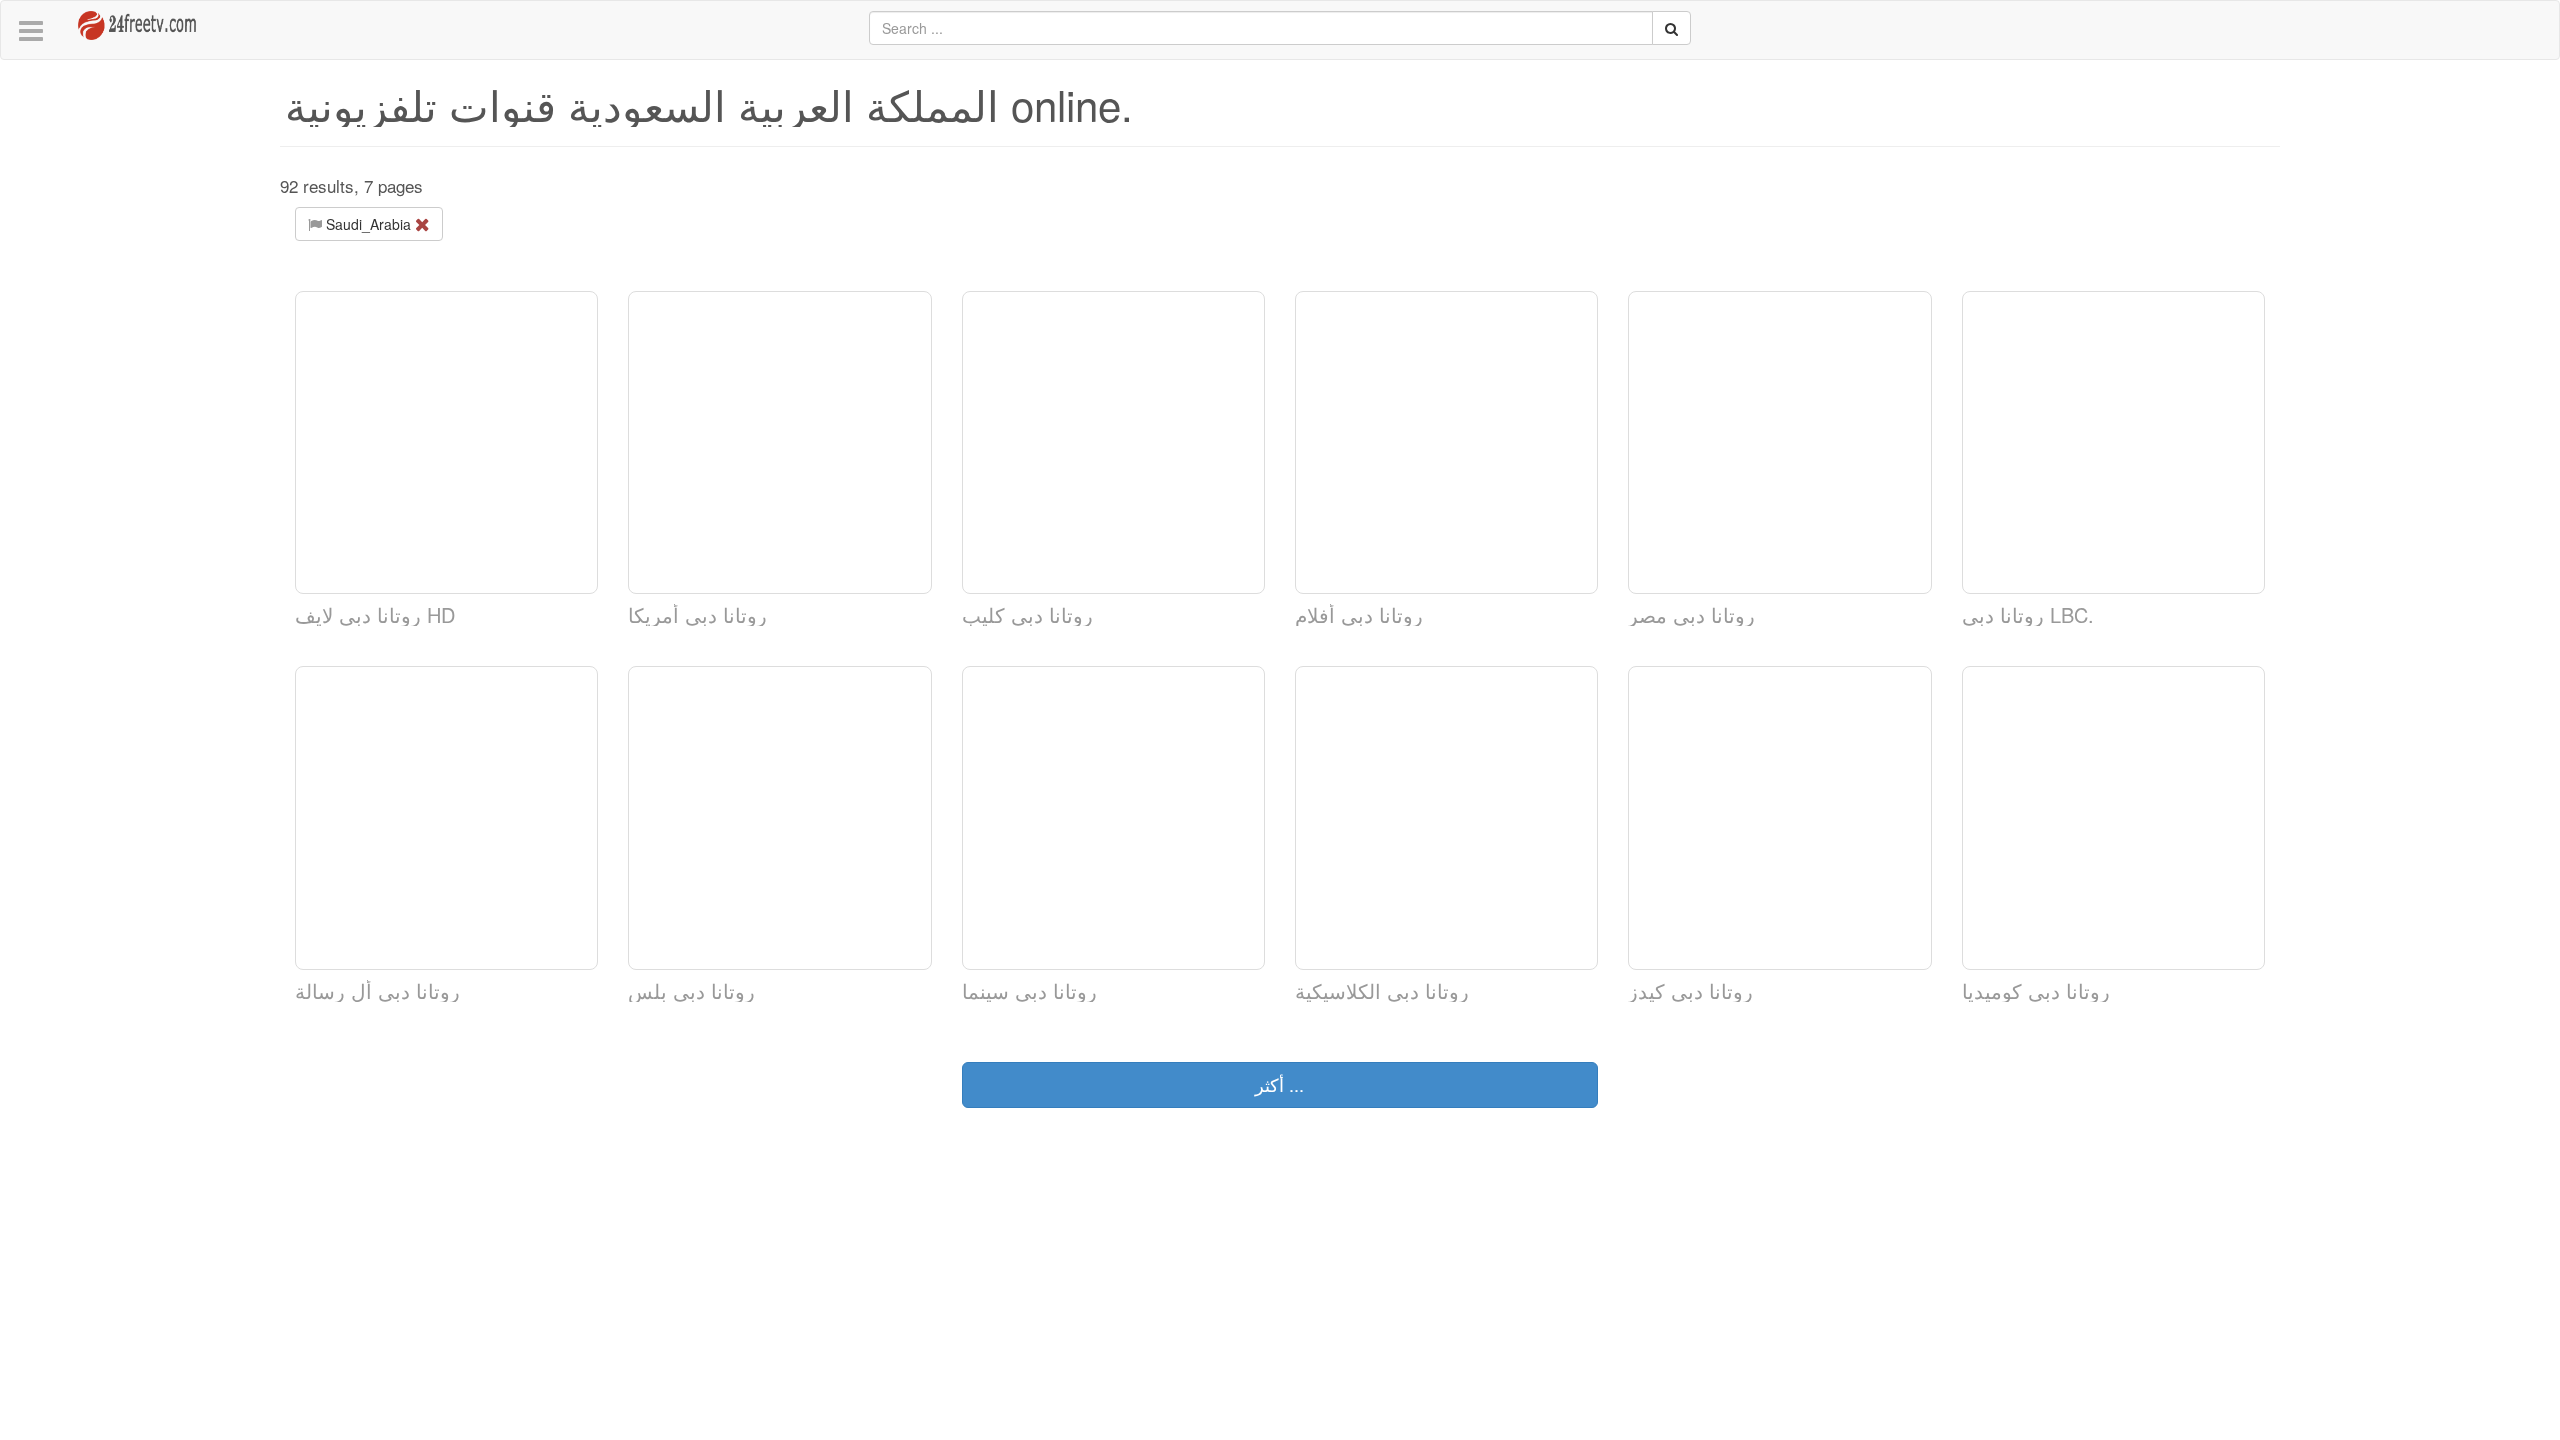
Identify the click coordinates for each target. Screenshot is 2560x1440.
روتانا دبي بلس (691, 990)
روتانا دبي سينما (1029, 990)
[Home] (123, 17)
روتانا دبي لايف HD (375, 614)
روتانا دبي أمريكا (697, 614)
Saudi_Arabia (368, 224)
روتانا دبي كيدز (1690, 990)
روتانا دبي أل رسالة (377, 990)
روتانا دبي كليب (1027, 614)
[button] (31, 31)
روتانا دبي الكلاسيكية (1382, 990)
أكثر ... (1279, 1084)
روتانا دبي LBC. (2028, 614)
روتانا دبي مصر (1691, 614)
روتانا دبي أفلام (1359, 614)
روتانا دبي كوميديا (2036, 990)
